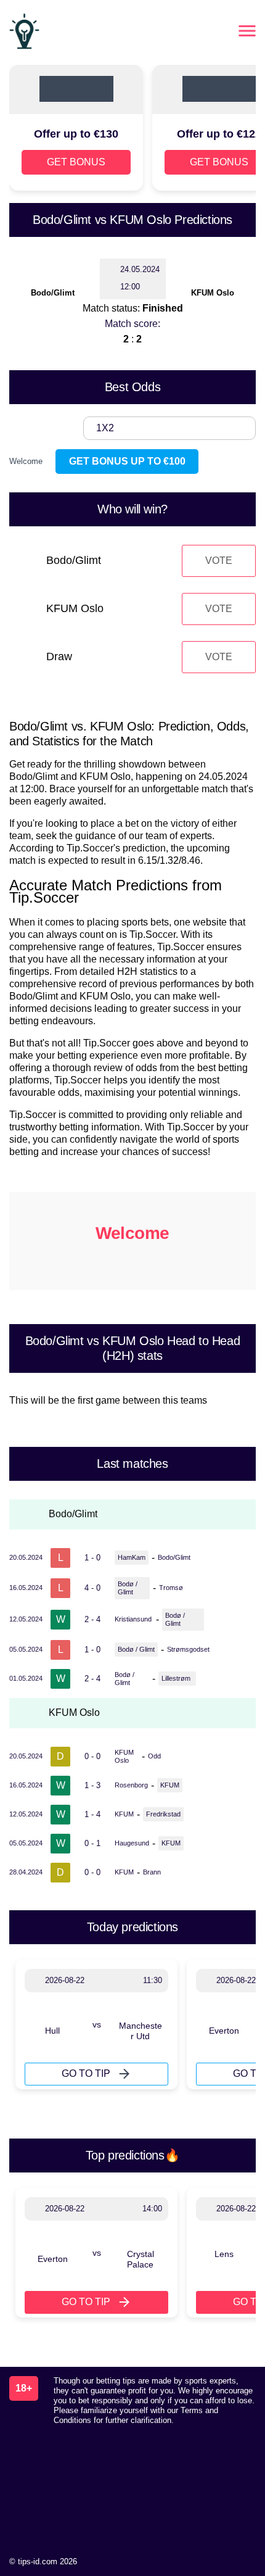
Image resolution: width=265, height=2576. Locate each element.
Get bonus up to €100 (127, 461)
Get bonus (76, 162)
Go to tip (86, 2073)
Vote (219, 561)
